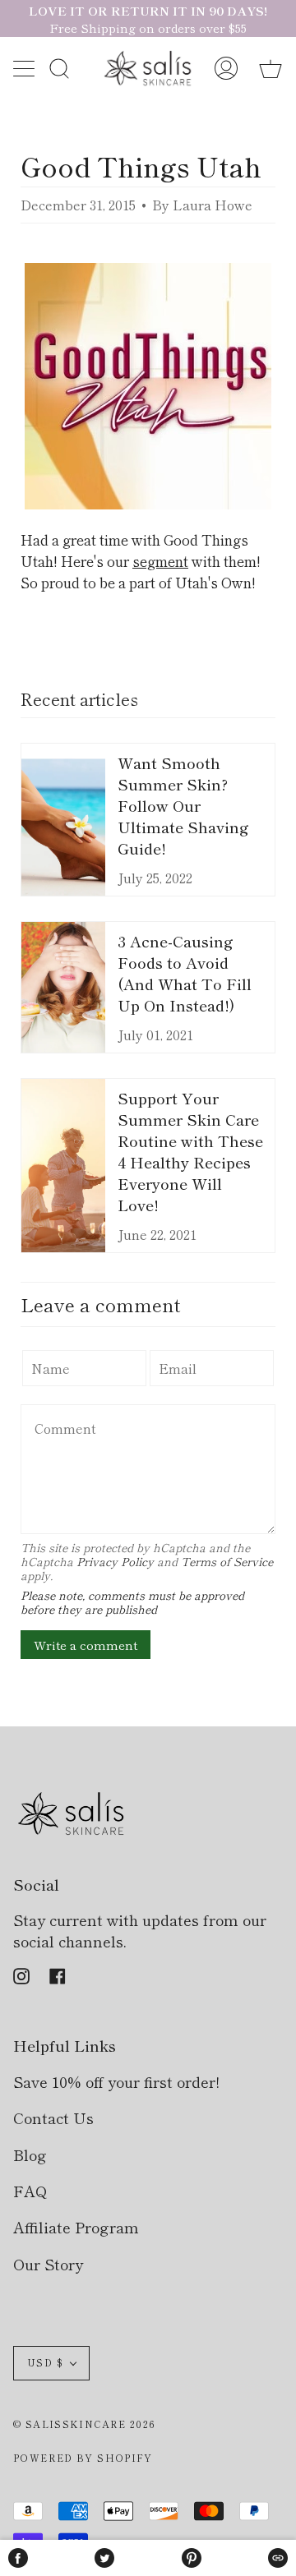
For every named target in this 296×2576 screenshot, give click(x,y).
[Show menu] (25, 68)
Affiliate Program (76, 2227)
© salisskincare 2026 (85, 2424)
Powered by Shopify (83, 2458)
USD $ (45, 2362)
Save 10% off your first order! (116, 2081)
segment (160, 561)
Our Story (48, 2264)
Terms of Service (227, 1561)
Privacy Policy (115, 1561)
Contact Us (53, 2117)
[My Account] (226, 69)
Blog (30, 2154)
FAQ (30, 2191)
